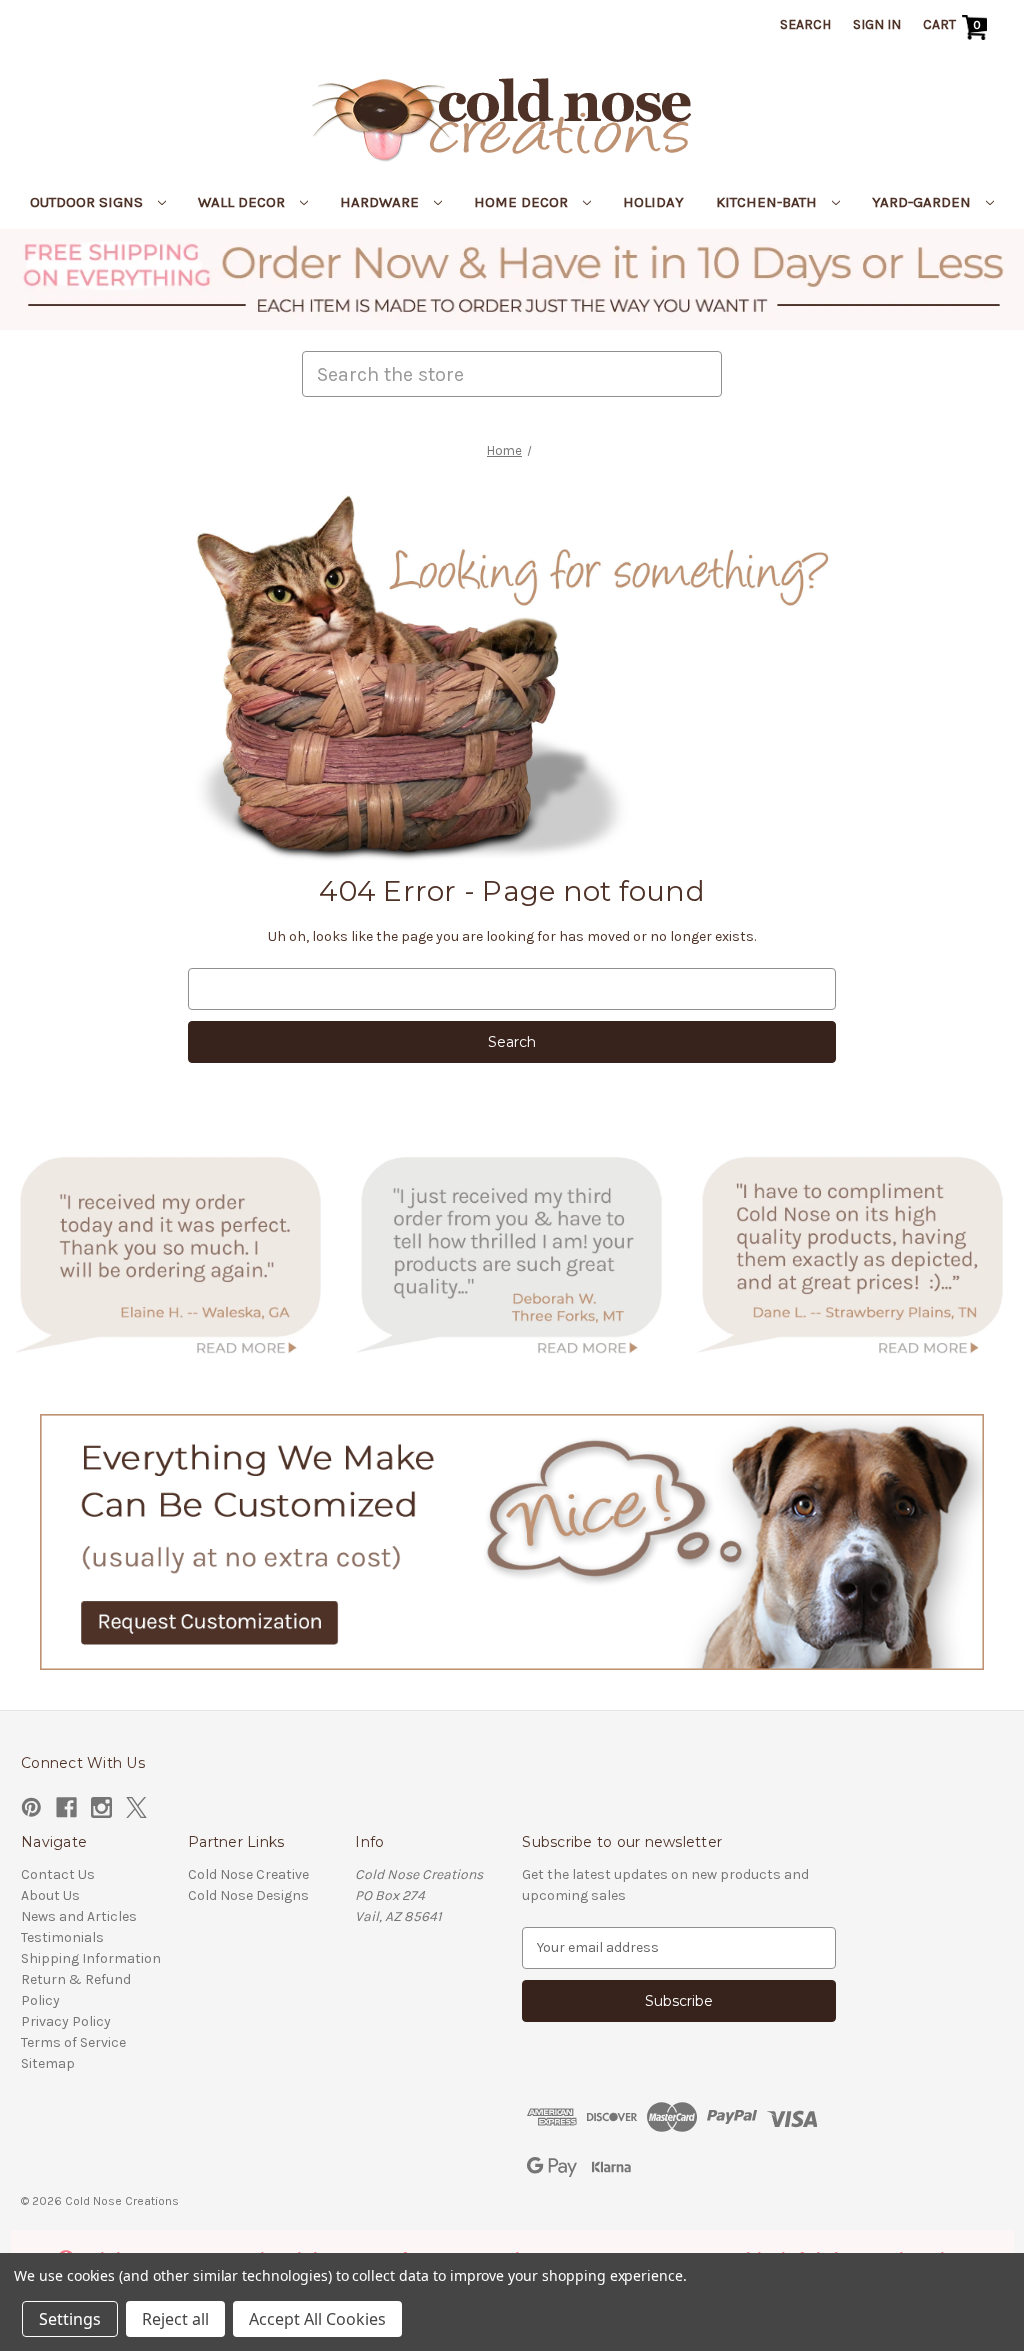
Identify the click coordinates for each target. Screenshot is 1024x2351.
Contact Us (58, 1874)
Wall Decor (243, 202)
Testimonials (62, 1937)
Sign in (877, 24)
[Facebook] (66, 1807)
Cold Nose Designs (248, 1895)
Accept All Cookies (317, 2319)
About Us (50, 1895)
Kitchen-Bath (768, 202)
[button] (512, 279)
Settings (70, 2319)
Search (805, 24)
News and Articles (79, 1916)
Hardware (381, 202)
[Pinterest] (31, 1807)
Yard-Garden (923, 202)
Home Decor (523, 202)
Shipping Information (91, 1958)
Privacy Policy (66, 2021)
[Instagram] (101, 1807)
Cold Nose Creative (248, 1874)
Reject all (175, 2319)
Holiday (653, 202)
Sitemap (48, 2063)
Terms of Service (73, 2042)
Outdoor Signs (88, 202)
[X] (136, 1807)
